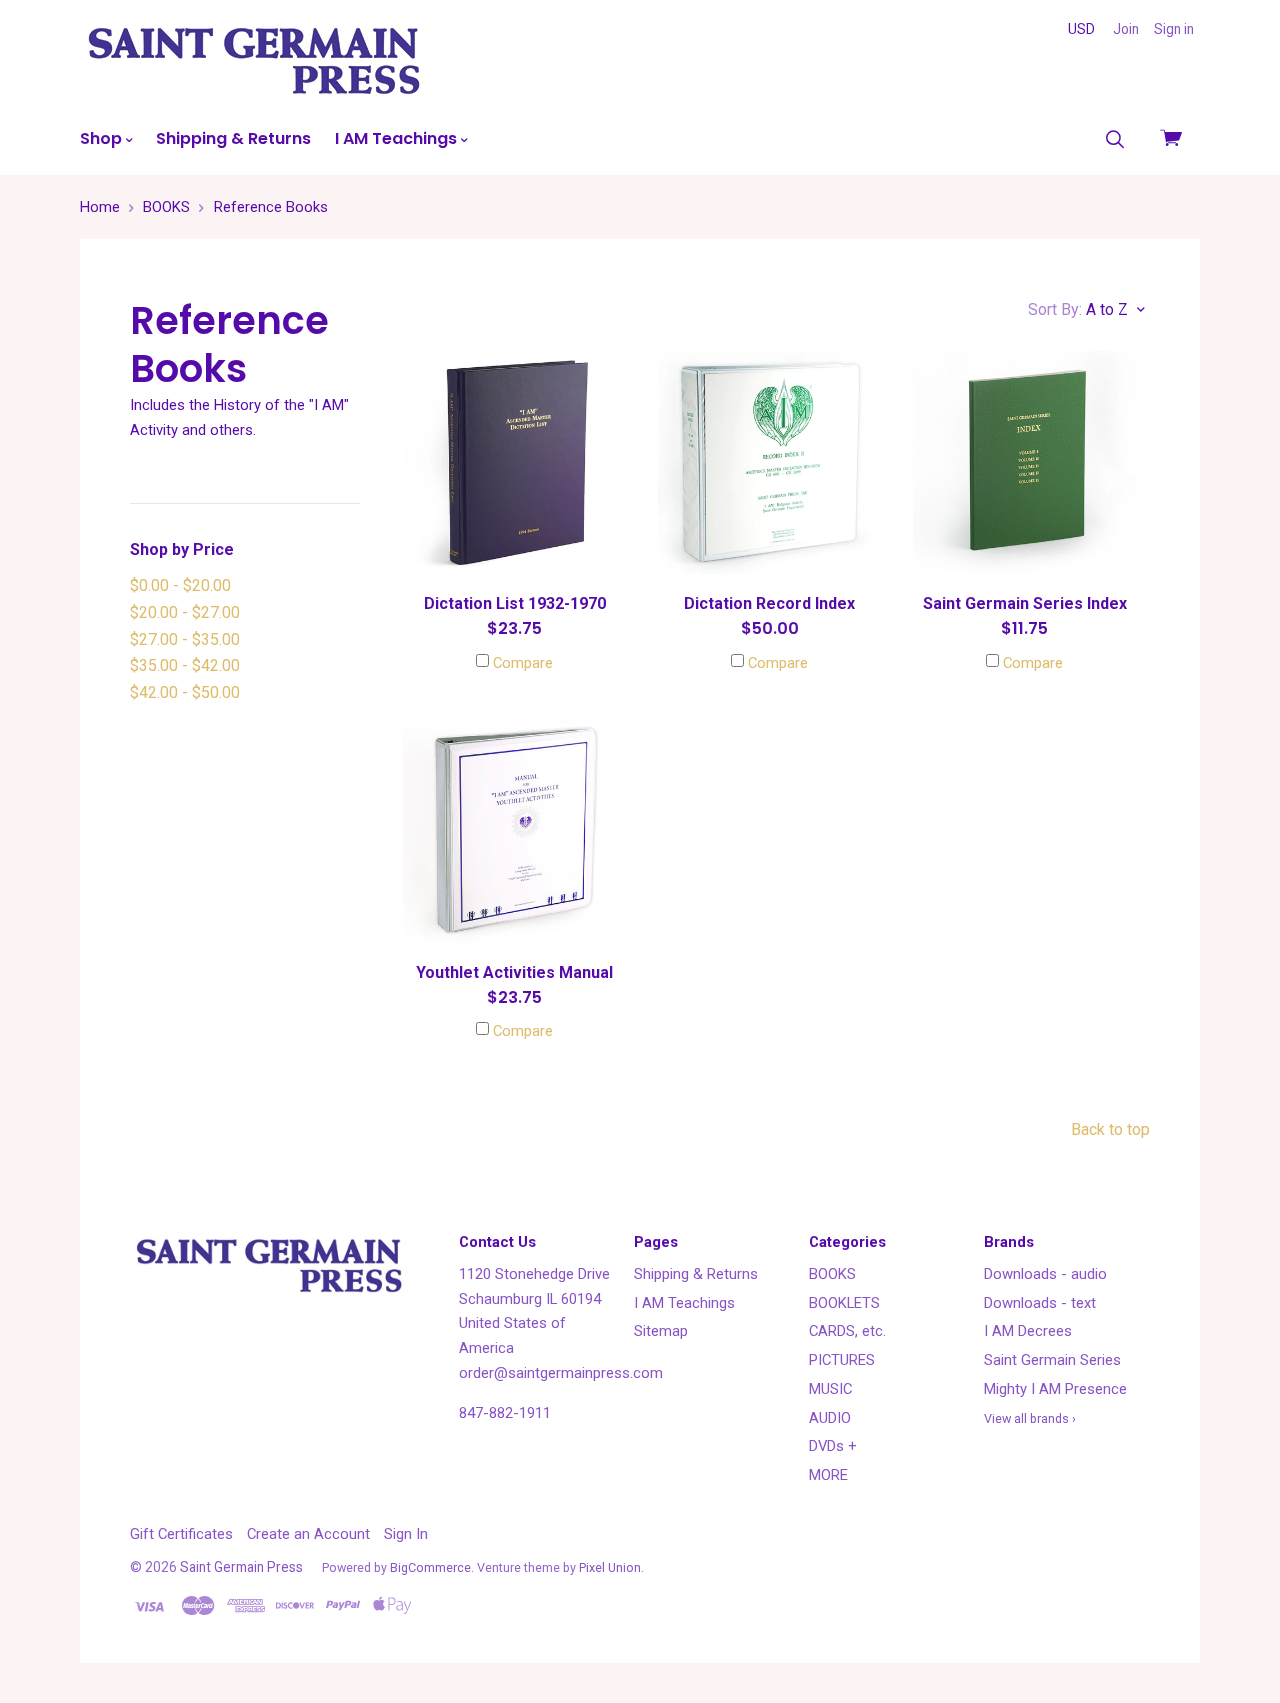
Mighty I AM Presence (1055, 1389)
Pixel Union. (611, 1567)
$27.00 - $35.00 (185, 639)
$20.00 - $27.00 (185, 612)
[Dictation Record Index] (769, 462)
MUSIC (830, 1389)
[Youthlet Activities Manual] (514, 830)
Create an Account (308, 1534)
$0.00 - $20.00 (180, 585)
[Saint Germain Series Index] (1024, 462)
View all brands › (1030, 1418)
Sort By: (1055, 309)
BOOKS (832, 1274)
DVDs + (833, 1446)
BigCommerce (430, 1567)
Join (1126, 29)
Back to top (1110, 1129)
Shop (103, 138)
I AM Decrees (1028, 1331)
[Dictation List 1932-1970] (514, 462)
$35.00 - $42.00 (185, 665)
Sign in (1174, 29)
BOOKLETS (844, 1303)
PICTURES (842, 1360)
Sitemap (661, 1331)
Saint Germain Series (1052, 1360)
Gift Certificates (181, 1534)
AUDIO (830, 1418)
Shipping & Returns (233, 138)
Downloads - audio (1045, 1274)
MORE (828, 1475)
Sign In (406, 1534)
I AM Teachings (398, 138)
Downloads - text (1040, 1303)
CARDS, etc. (847, 1331)
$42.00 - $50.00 (185, 692)
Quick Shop (515, 536)
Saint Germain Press (241, 1567)
